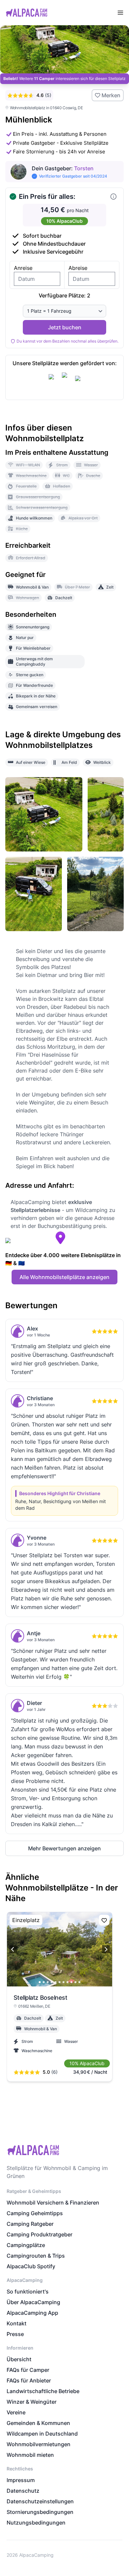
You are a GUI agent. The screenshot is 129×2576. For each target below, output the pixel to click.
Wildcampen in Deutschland (42, 2434)
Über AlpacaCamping (33, 2302)
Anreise (23, 268)
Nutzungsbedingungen (36, 2523)
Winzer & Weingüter (32, 2402)
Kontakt (17, 2323)
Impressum (21, 2480)
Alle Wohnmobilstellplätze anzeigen (64, 1277)
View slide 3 (48, 1982)
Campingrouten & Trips (36, 2256)
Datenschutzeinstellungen (40, 2501)
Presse (15, 2334)
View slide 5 (56, 1982)
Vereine (16, 2412)
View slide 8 (67, 1982)
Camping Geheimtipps (35, 2213)
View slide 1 (40, 1982)
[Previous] (13, 1949)
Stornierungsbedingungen (40, 2512)
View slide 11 (79, 1982)
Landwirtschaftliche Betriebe (43, 2391)
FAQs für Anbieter (29, 2380)
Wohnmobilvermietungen (39, 2444)
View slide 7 (64, 1982)
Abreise (78, 268)
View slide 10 (75, 1982)
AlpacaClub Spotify (31, 2266)
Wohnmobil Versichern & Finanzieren (53, 2203)
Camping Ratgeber (30, 2224)
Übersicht (19, 2359)
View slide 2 (44, 1982)
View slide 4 (52, 1982)
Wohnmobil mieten (30, 2455)
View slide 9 (71, 1982)
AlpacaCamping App (32, 2313)
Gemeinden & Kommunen (38, 2423)
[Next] (106, 1949)
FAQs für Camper (28, 2370)
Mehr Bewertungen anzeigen (64, 1848)
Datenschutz (23, 2491)
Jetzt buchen (65, 327)
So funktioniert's (28, 2292)
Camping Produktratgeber (40, 2234)
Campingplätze (26, 2245)
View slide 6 (60, 1982)
